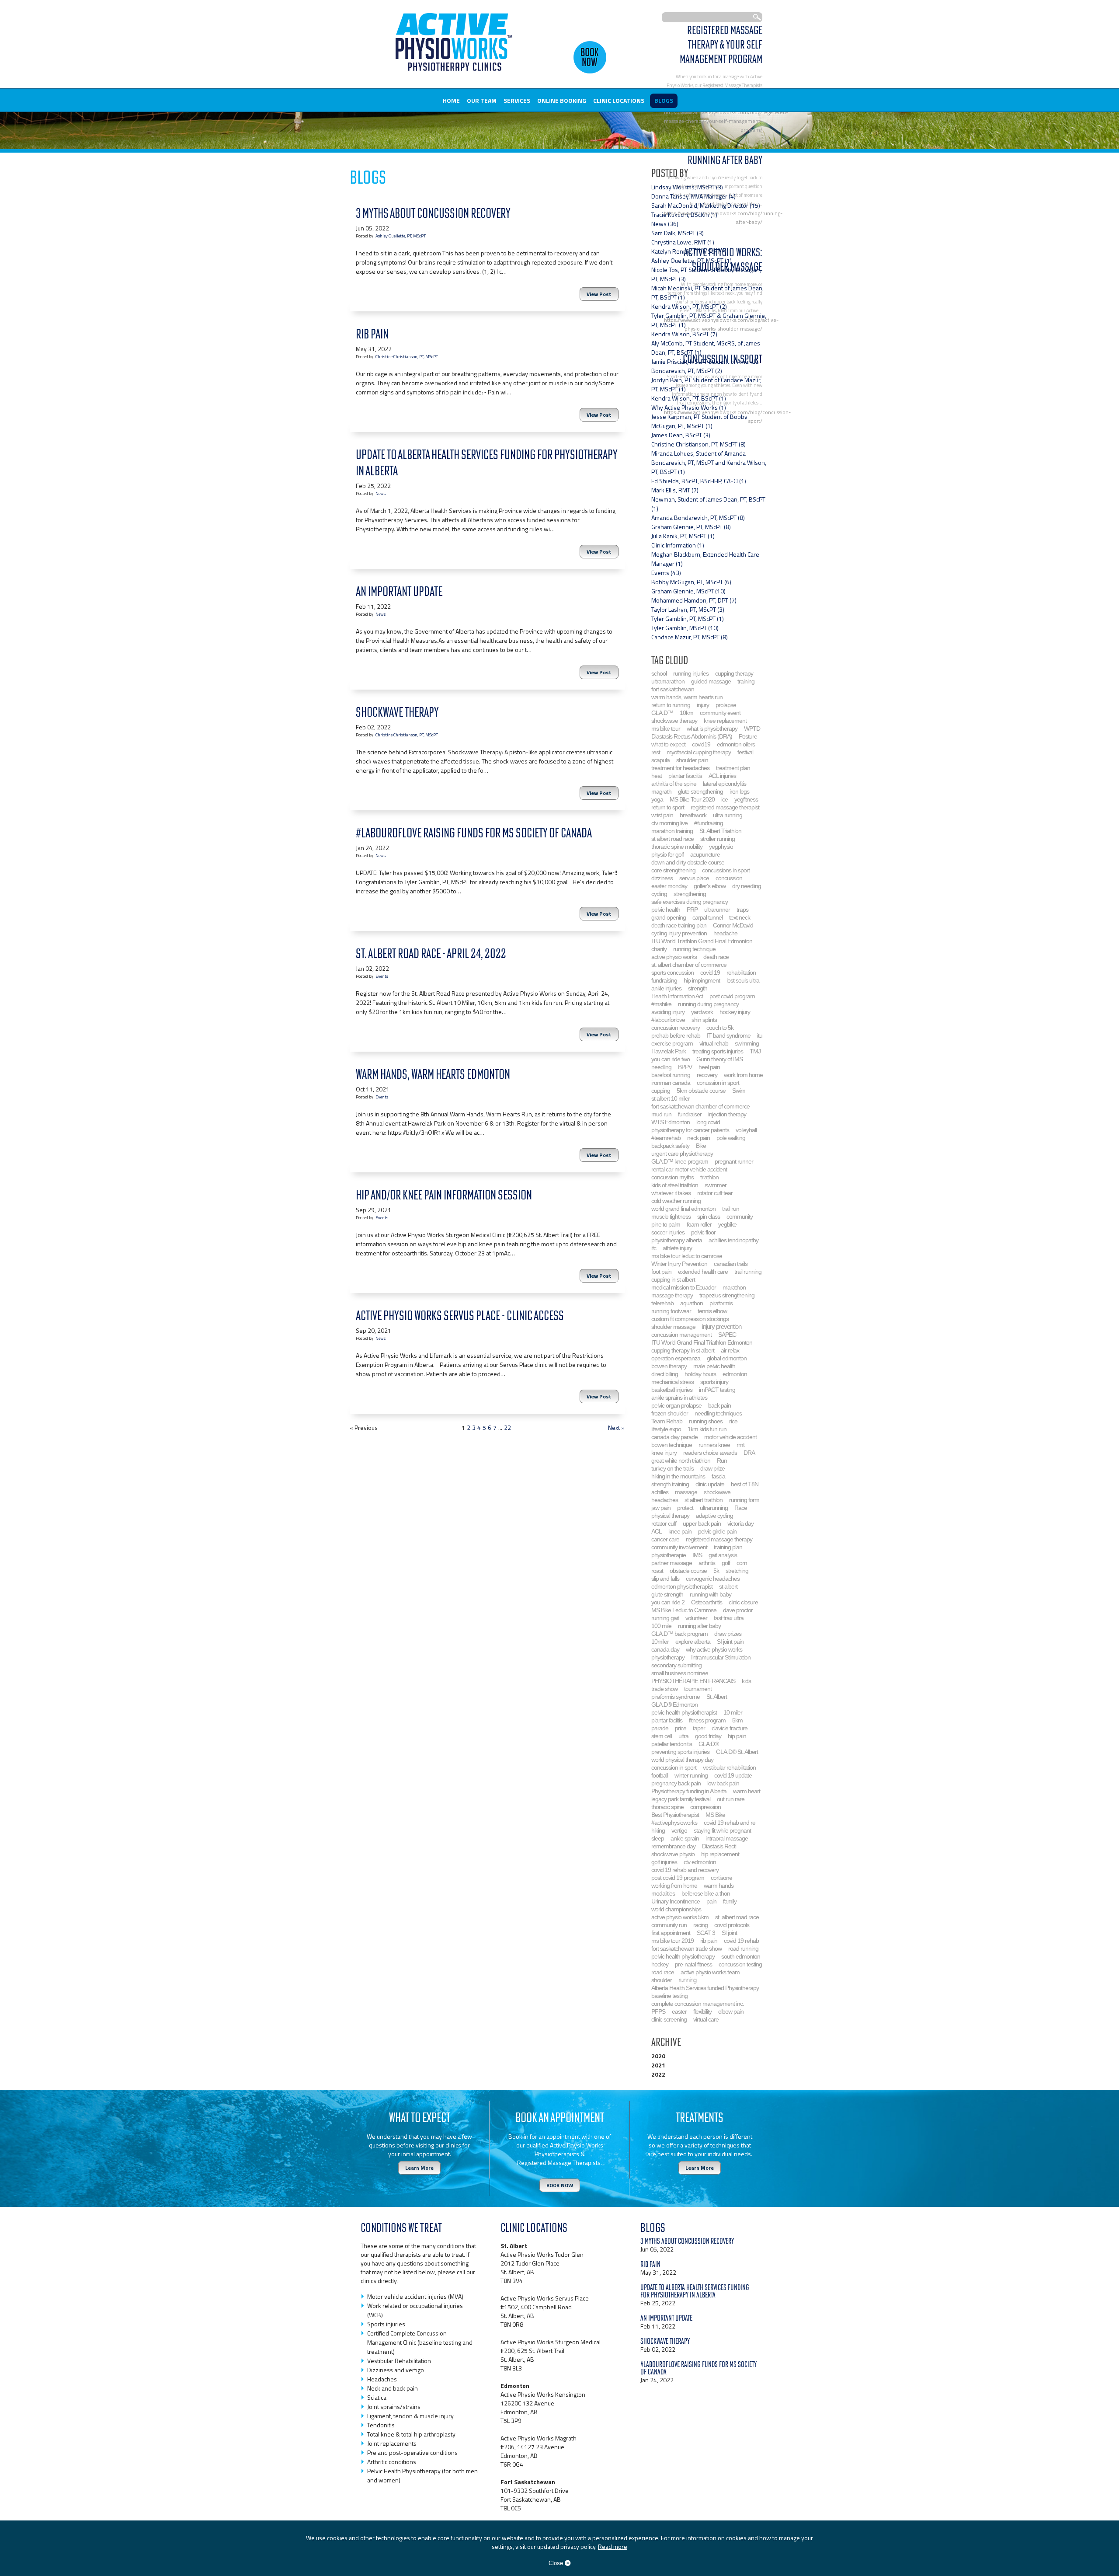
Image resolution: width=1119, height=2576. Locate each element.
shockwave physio (673, 1854)
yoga (657, 799)
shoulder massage (673, 1327)
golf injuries (664, 1862)
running (687, 1980)
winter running (691, 1775)
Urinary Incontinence (676, 1901)
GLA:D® (709, 1744)
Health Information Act (677, 996)
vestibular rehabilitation (729, 1767)
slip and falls (665, 1579)
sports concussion (672, 973)
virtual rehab (714, 1043)
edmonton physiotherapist (682, 1586)
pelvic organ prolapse (676, 1405)
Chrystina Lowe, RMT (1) (683, 242)
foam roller (699, 1224)
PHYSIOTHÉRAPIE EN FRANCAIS (693, 1681)
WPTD (752, 729)
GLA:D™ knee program (680, 1161)
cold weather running (676, 1201)
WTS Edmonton (671, 1122)
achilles (660, 1492)
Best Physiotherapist (675, 1815)
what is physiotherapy (712, 729)
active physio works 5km (680, 1917)
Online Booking (562, 100)
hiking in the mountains (678, 1476)
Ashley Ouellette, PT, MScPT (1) (692, 260)
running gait (665, 1618)
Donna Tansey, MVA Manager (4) (693, 196)
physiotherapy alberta (677, 1240)
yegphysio (721, 847)
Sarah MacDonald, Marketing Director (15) (706, 205)
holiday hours (700, 1374)
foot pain (661, 1272)
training (746, 681)
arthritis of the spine (674, 784)
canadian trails (731, 1264)
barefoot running (671, 1075)
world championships (676, 1909)
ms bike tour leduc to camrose (687, 1256)
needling (661, 1067)
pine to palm (666, 1224)
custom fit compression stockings (690, 1319)
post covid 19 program (678, 1878)
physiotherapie (669, 1555)
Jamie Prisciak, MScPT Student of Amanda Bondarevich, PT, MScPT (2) (705, 366)
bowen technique (672, 1445)
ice (725, 799)
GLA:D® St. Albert (737, 1752)
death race (716, 957)
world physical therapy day (682, 1760)
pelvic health (666, 910)
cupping (661, 1091)
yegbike (727, 1224)
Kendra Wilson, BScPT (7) (684, 334)
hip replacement (720, 1854)
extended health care (703, 1272)
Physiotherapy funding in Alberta (689, 1791)
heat (657, 776)
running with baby (711, 1594)
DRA (749, 1453)
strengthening (690, 894)
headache (725, 933)
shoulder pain (692, 760)
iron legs (739, 791)
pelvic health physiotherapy (683, 1956)
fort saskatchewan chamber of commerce (700, 1106)
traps (742, 910)
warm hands (719, 1886)
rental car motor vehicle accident (689, 1169)
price (681, 1728)
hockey (660, 1964)
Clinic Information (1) (678, 545)
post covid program (732, 996)
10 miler (733, 1712)
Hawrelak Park (669, 1051)
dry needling (747, 886)
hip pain (737, 1736)
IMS (697, 1555)
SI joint (729, 1933)
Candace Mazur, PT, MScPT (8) (690, 637)
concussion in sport (674, 1767)
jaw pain (661, 1508)
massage (686, 1492)
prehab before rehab (676, 1035)
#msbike (661, 1004)
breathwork (693, 815)
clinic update (710, 1484)
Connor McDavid (733, 925)
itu (760, 1035)
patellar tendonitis (672, 1744)
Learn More (419, 2168)
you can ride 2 (668, 1602)
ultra (683, 1736)
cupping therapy (734, 673)
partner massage (672, 1563)
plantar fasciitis (685, 776)
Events (382, 976)
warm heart (747, 1791)
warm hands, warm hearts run (687, 697)
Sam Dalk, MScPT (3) (678, 233)
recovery (707, 1075)
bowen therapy (669, 1366)
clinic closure (743, 1602)
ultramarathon (668, 681)
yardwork (702, 1012)
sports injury (714, 1382)
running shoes (706, 1421)
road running (743, 1949)
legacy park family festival (681, 1799)
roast (657, 1571)
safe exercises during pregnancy (690, 902)
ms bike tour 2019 (672, 1941)
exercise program (672, 1043)
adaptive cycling (714, 1516)
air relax (730, 1350)
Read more (613, 2546)
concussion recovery (676, 1028)
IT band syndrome (729, 1035)
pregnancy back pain (676, 1783)
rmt (740, 1445)
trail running (748, 1272)
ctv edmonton (700, 1862)
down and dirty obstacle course (688, 862)
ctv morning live (669, 823)
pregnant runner (734, 1161)
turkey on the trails (672, 1468)
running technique (694, 949)
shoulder (662, 1980)
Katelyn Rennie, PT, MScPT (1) (690, 251)
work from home (743, 1075)
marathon (734, 1287)
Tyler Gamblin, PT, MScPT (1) (688, 619)
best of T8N (745, 1484)
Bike (701, 1146)
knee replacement (725, 721)
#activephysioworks (674, 1823)
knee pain (680, 1531)
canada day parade (674, 1437)
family (730, 1901)
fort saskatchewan (673, 689)
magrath (661, 791)
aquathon (692, 1303)
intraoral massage (727, 1838)
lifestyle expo (666, 1429)
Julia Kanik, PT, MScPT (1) (683, 536)
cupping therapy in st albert (683, 1350)
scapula (660, 760)
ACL (657, 1531)
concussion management (681, 1335)
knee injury (664, 1453)
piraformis (721, 1303)
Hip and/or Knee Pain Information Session (444, 1195)
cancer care (665, 1539)
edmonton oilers (736, 744)
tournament (698, 1689)
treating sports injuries (718, 1051)
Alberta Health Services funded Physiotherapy (705, 1988)
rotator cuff (664, 1523)
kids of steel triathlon (675, 1185)
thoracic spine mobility (677, 847)
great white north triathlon (681, 1461)
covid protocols (732, 1925)
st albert (728, 1586)
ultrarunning (714, 1508)
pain (711, 1901)
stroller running (718, 839)
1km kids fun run (707, 1429)
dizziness (662, 878)
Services (517, 100)
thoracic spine (667, 1807)
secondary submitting (676, 1665)
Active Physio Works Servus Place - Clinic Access (460, 1316)
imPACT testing (717, 1390)
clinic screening (669, 2019)
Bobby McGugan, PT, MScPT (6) (691, 582)
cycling (659, 894)
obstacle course (688, 1571)
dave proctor (738, 1610)
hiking (658, 1830)
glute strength (667, 1594)
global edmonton (727, 1358)
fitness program (707, 1720)
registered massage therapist (725, 807)
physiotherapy (668, 1657)
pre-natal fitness (693, 1964)
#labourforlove (668, 1020)
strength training (670, 1484)
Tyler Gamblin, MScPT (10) (685, 628)
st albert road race (672, 839)
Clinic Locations (619, 100)
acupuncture (705, 854)
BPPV (685, 1067)
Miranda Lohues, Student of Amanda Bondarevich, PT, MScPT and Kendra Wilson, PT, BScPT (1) (709, 462)
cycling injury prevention (679, 933)
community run (669, 1925)
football (660, 1775)
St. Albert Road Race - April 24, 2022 (431, 953)
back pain (719, 1405)
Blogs (664, 100)
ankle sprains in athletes (679, 1398)
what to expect (668, 744)
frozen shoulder (670, 1413)
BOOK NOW (560, 2185)
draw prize (712, 1468)
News (381, 493)
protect (685, 1508)
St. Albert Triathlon (720, 831)
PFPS (658, 2011)
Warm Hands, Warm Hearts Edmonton (433, 1074)
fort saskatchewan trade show (686, 1949)
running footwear (671, 1311)
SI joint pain (730, 1642)
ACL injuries (722, 776)
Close (557, 2563)
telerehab (662, 1303)
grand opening (669, 917)
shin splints (704, 1020)
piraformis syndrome (676, 1697)
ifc (654, 1248)
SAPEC (727, 1335)
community (740, 1217)
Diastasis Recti (719, 1846)
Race (741, 1508)
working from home (674, 1886)
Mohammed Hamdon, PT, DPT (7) (694, 600)
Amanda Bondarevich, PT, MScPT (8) (698, 518)
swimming (747, 1043)
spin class (709, 1217)
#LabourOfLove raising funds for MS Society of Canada (474, 833)
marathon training (672, 831)
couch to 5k (720, 1028)
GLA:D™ (662, 713)
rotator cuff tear (715, 1193)
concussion (729, 878)
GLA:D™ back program (679, 1634)
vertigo (679, 1830)
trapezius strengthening (727, 1295)
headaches (665, 1500)
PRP (692, 910)
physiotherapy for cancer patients (690, 1130)
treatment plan (733, 768)
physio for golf (667, 854)
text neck (740, 917)
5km (737, 1720)
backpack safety (670, 1146)
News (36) (665, 224)
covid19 (701, 744)
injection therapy (727, 1114)
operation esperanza (676, 1358)
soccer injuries (668, 1232)
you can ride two (671, 1059)
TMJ (755, 1051)
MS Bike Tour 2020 (692, 799)
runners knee (714, 1445)
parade (660, 1728)
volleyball (746, 1130)
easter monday (669, 886)
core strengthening (673, 870)
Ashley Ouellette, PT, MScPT (401, 236)
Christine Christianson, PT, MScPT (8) (699, 444)
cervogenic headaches (713, 1579)
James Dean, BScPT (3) (681, 435)
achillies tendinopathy (733, 1240)
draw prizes (728, 1634)
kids (746, 1681)
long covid (708, 1122)
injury (703, 705)
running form (744, 1500)
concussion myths (672, 1177)
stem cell (662, 1736)
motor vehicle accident (730, 1437)
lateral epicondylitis (725, 784)
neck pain (699, 1138)
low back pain (723, 1783)
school (659, 673)
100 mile (661, 1626)
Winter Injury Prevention (679, 1264)
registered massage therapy (719, 1539)
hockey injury (735, 1012)
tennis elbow (712, 1311)
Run (722, 1461)
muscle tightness (671, 1217)
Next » (616, 1427)
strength (698, 988)
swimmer (716, 1185)
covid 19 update (733, 1775)
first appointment (671, 1933)
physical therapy (670, 1516)
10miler (660, 1642)
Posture (748, 736)
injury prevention (722, 1326)
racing (700, 1925)
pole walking (731, 1138)
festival (745, 752)
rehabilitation (741, 973)
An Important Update (399, 591)
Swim (739, 1091)
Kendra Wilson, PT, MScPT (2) (689, 306)
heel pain (709, 1067)
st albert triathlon (704, 1500)
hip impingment (702, 980)
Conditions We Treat (401, 2227)
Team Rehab (667, 1421)
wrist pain (662, 815)
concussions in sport (726, 870)
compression (705, 1807)
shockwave (717, 1492)
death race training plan (679, 925)
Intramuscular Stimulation (721, 1657)
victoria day (740, 1523)
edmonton (735, 1374)
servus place (694, 878)
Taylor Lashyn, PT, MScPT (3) (688, 609)
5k (716, 1571)
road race (663, 1972)
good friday (708, 1736)
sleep (658, 1838)
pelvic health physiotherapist (684, 1712)
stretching (737, 1571)
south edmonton (741, 1956)
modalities (663, 1893)
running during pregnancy (708, 1004)
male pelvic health (714, 1366)
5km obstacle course (701, 1091)
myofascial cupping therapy (699, 752)
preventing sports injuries (680, 1752)
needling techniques (718, 1413)
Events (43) (666, 573)
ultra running (728, 815)
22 (507, 1427)
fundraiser (690, 1114)
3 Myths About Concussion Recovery (433, 213)
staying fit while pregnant (722, 1830)
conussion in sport (718, 1083)
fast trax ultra (729, 1618)
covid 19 (710, 973)
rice (733, 1421)
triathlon (709, 1177)
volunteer (696, 1618)
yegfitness (746, 799)
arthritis (707, 1563)
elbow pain (731, 2011)
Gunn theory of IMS (719, 1059)
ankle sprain (685, 1838)
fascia (718, 1476)
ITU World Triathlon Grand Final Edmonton (702, 941)
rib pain (709, 1941)
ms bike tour (666, 729)
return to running (671, 705)
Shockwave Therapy (397, 712)
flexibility (702, 2011)
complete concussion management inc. (698, 2004)
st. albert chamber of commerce (689, 965)
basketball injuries (672, 1390)
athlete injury (677, 1248)
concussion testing (740, 1964)
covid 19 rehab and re (730, 1823)
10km (686, 713)
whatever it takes (671, 1193)
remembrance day (673, 1846)
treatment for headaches (680, 768)
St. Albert (717, 1697)
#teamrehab (666, 1138)
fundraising (664, 980)
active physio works (674, 957)
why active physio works (714, 1649)
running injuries (691, 673)
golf (726, 1563)
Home (451, 100)
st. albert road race (737, 1917)
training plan (728, 1547)
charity (659, 949)
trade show (664, 1689)
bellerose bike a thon (706, 1893)
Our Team (482, 100)
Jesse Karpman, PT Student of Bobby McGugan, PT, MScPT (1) (699, 421)
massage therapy (672, 1295)
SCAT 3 (706, 1933)
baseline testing (669, 1996)
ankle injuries (666, 988)
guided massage (711, 681)
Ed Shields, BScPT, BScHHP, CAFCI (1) (699, 481)
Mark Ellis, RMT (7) (675, 490)
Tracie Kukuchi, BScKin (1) (684, 214)
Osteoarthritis (707, 1602)
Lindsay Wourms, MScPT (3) (687, 187)
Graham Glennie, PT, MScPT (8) (691, 527)
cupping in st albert (673, 1279)
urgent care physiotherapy (682, 1154)
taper (699, 1728)
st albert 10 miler (671, 1098)
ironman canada (671, 1083)
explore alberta (693, 1642)
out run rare (731, 1799)
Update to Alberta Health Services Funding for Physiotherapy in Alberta (695, 2291)
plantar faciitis (667, 1720)
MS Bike (715, 1815)
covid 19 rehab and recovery (685, 1870)
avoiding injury (668, 1012)
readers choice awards (710, 1453)
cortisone (721, 1878)
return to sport (668, 807)
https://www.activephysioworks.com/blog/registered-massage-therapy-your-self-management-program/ (713, 121)
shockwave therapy (674, 721)
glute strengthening (700, 791)
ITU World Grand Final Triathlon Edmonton (702, 1342)
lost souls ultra (743, 980)
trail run (731, 1209)
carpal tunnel (707, 917)
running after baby (699, 1626)
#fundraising (709, 823)
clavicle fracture (730, 1728)
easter (679, 2011)
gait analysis (723, 1555)
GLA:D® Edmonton (674, 1705)
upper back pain (702, 1523)
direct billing (665, 1374)
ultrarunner (717, 910)
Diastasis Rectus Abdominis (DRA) (692, 736)
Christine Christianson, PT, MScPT (407, 357)
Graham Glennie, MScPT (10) (688, 591)
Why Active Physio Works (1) (689, 407)
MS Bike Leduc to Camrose (684, 1610)
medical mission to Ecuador (684, 1287)
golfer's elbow (710, 886)
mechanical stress (672, 1382)
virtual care (706, 2019)
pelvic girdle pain (717, 1531)
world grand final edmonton (683, 1209)
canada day (665, 1649)
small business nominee (680, 1673)
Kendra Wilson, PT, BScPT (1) (689, 398)
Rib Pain (372, 334)
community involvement (679, 1547)
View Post (599, 294)
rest (656, 752)
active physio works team (710, 1972)
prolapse (726, 705)
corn (742, 1563)
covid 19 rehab (741, 1941)
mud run (661, 1114)
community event (720, 713)
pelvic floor (703, 1232)
